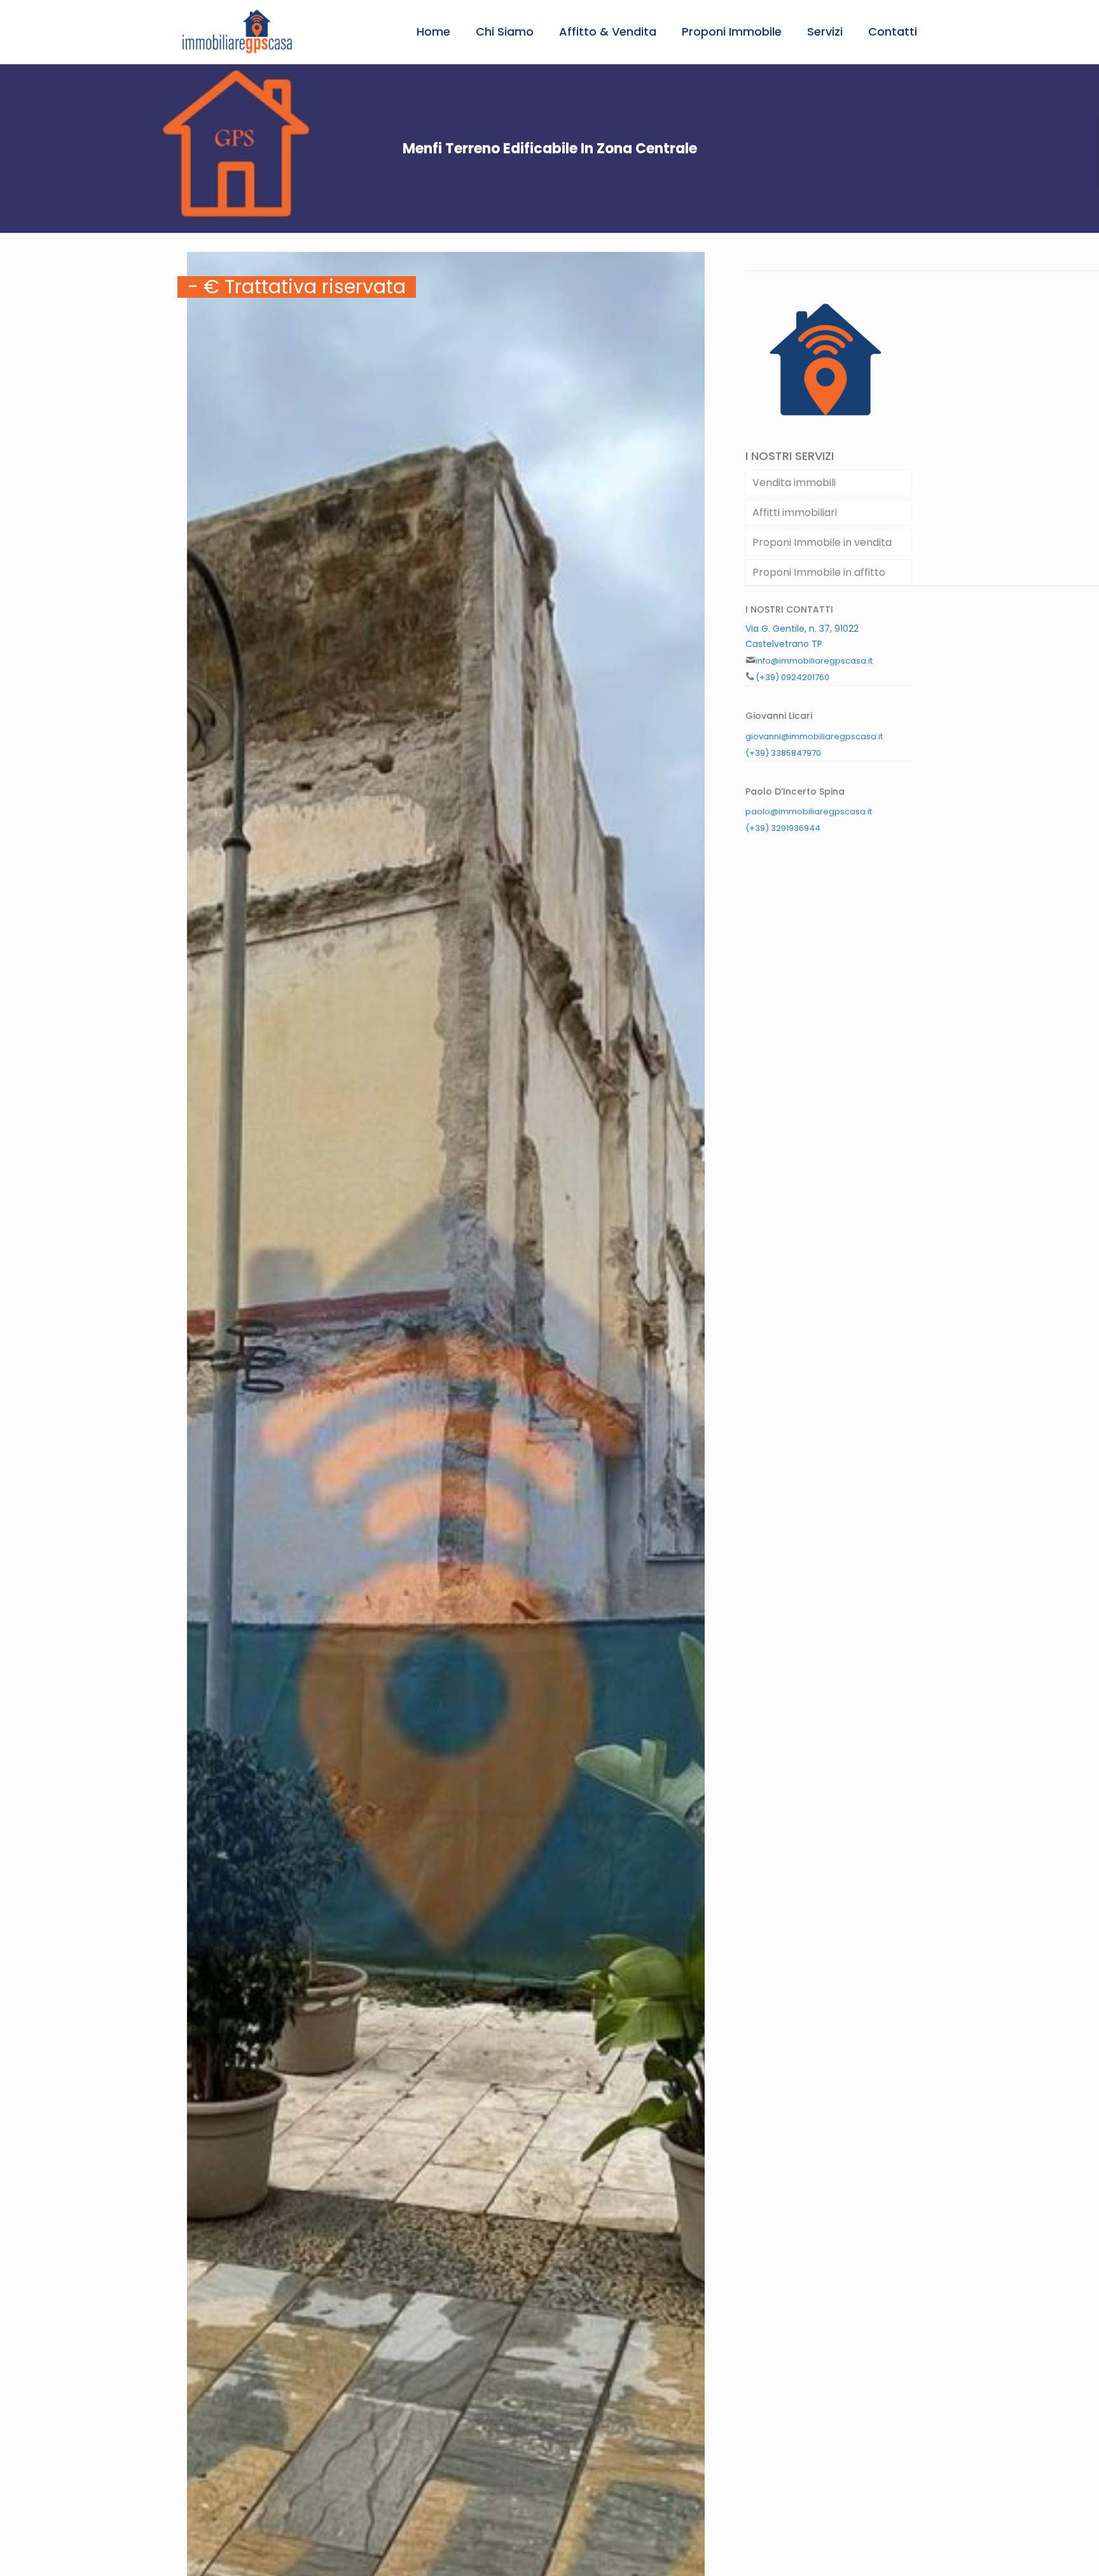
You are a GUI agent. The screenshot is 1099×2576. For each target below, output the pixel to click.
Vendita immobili (794, 483)
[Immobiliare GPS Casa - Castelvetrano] (237, 32)
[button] (693, 263)
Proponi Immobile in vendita (822, 542)
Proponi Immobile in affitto (819, 572)
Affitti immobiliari (795, 512)
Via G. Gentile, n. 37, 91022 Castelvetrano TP (802, 636)
